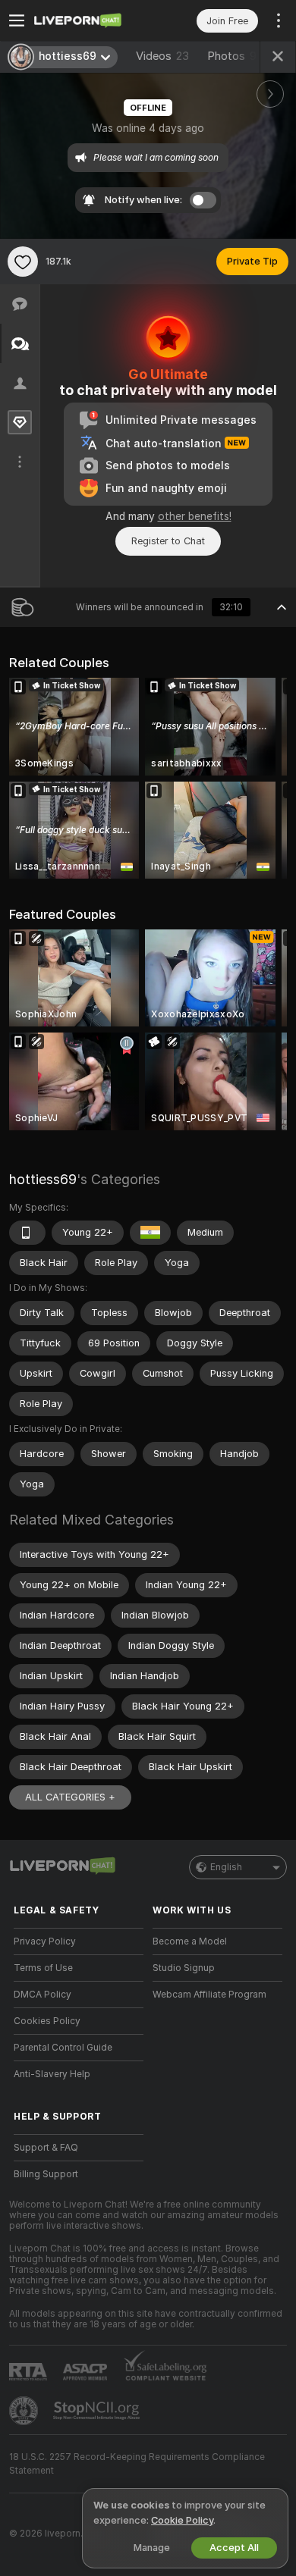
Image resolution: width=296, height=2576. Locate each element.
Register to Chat (168, 541)
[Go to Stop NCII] (98, 2411)
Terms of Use (43, 1968)
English (226, 1867)
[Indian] (150, 1233)
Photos (232, 56)
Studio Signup (184, 1968)
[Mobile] (27, 1233)
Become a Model (190, 1941)
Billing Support (46, 2174)
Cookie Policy (182, 2520)
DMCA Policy (43, 1995)
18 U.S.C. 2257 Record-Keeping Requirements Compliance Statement (137, 2464)
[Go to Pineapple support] (25, 2411)
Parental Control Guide (63, 2048)
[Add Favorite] (23, 262)
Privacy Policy (45, 1941)
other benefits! (195, 516)
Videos (162, 56)
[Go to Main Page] (91, 20)
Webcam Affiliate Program (209, 1995)
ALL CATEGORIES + (70, 1797)
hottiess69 (43, 1179)
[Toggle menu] (17, 20)
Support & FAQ (46, 2148)
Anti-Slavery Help (52, 2074)
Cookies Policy (47, 2021)
